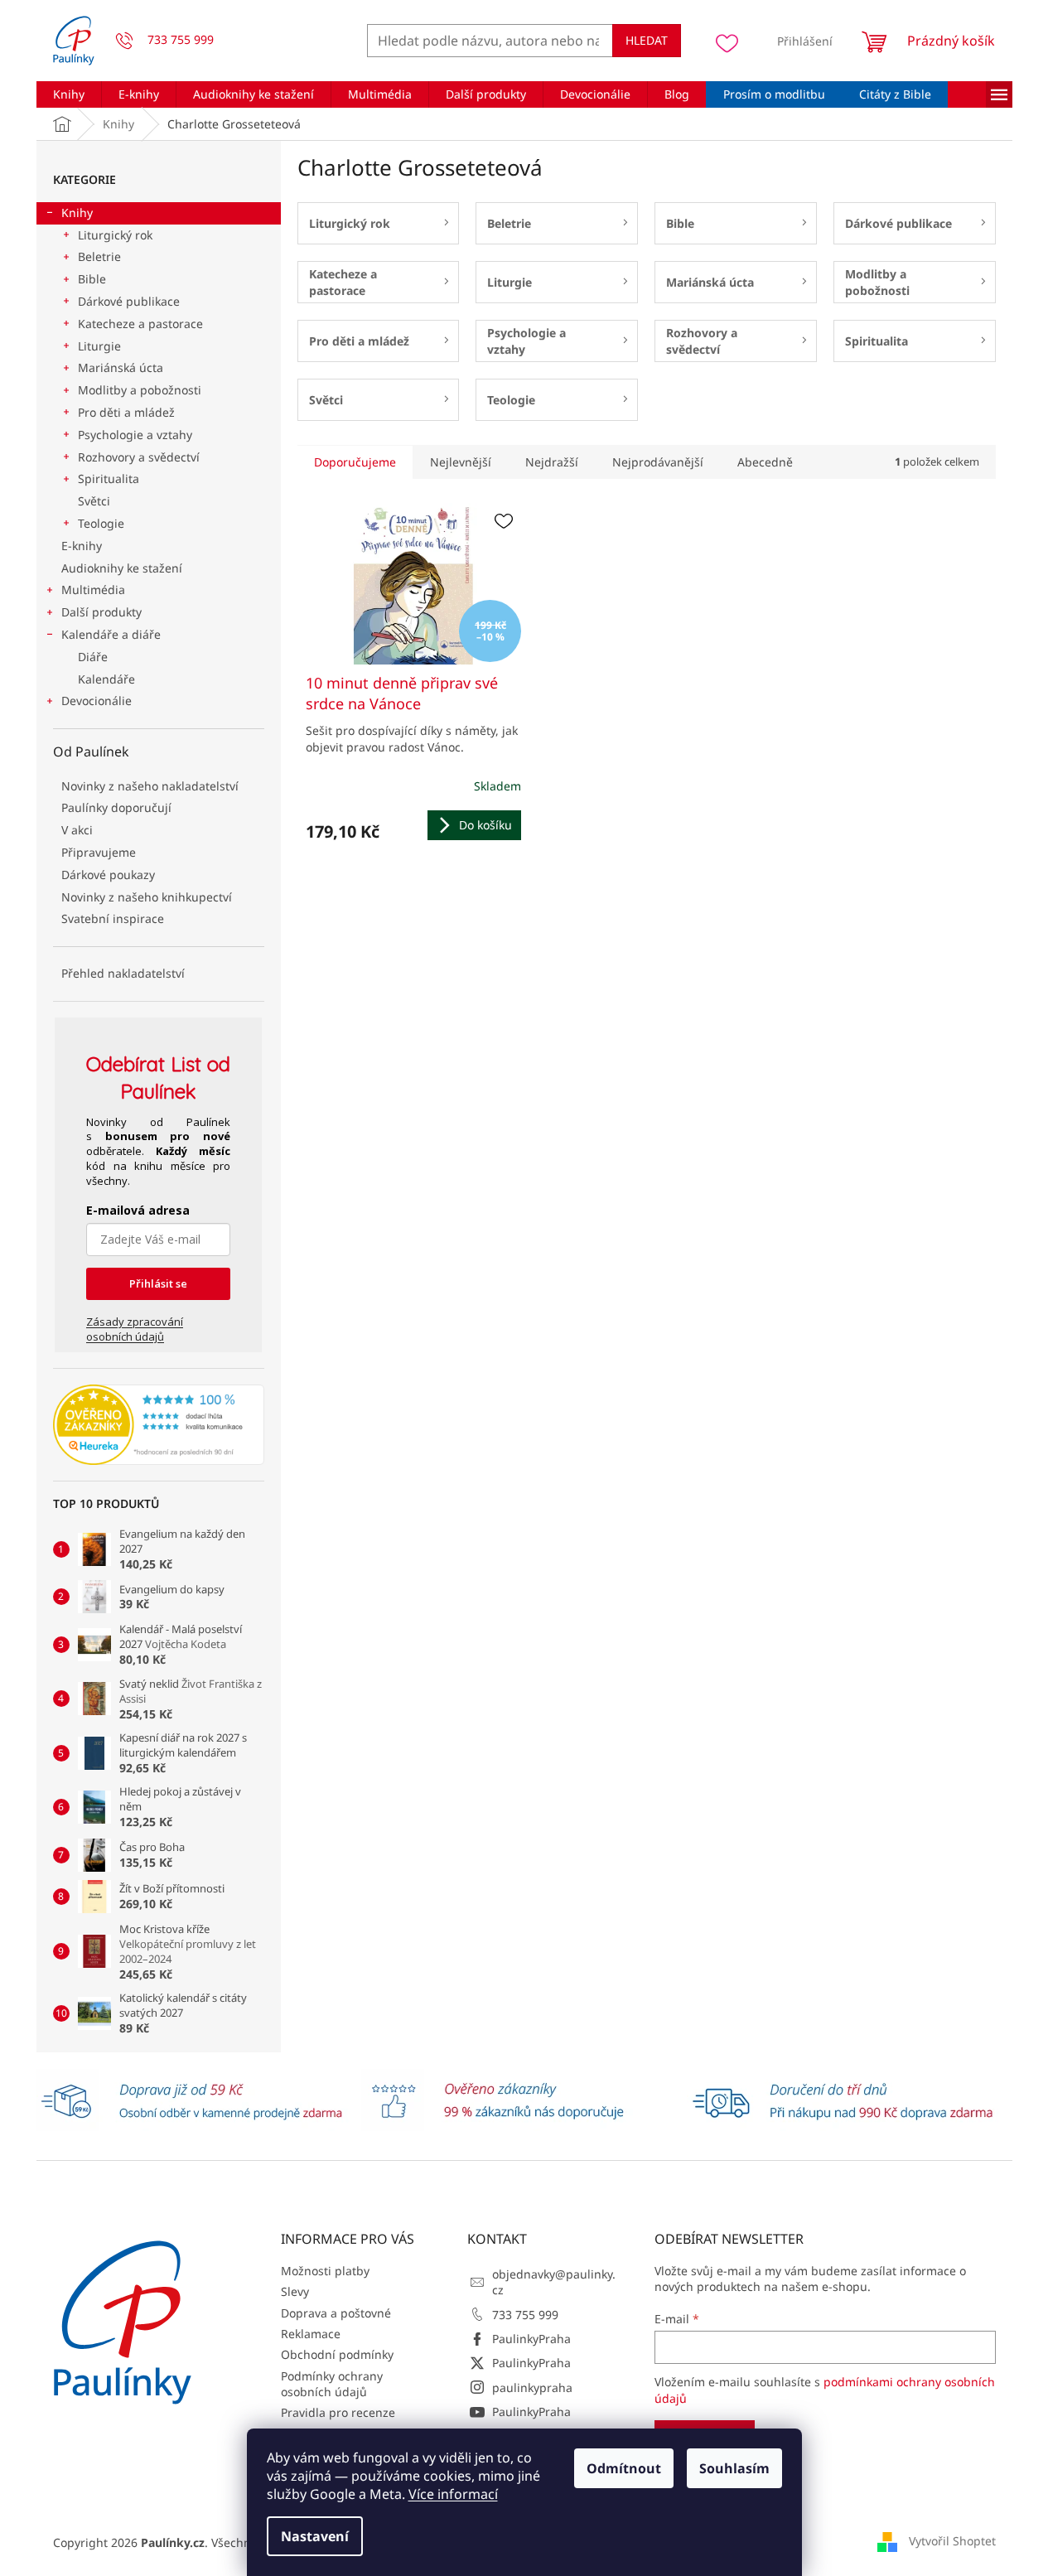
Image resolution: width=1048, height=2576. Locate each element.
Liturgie (99, 346)
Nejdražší (552, 462)
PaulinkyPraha (531, 2339)
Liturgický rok (115, 235)
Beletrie (99, 256)
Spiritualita (109, 478)
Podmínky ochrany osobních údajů (332, 2384)
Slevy (295, 2291)
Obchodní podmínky (337, 2354)
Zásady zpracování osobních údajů (135, 1329)
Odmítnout (624, 2468)
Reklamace (311, 2334)
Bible (92, 279)
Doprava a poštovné (336, 2313)
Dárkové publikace (129, 301)
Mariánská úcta (121, 367)
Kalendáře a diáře (111, 634)
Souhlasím (734, 2468)
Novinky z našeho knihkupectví (147, 897)
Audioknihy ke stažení (122, 568)
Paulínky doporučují (116, 807)
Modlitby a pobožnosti (140, 390)
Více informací (453, 2494)
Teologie (101, 523)
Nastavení (315, 2536)
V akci (77, 830)
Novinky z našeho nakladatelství (150, 786)
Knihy (77, 213)
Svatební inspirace (113, 918)
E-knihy (82, 546)
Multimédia (93, 590)
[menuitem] (69, 94)
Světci (94, 501)
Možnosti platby (325, 2271)
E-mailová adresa (138, 1210)
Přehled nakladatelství (123, 973)
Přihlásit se (158, 1283)
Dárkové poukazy (108, 875)
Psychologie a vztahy (135, 435)
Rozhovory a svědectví (139, 457)
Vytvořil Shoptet (952, 2541)
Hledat (647, 40)
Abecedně (765, 462)
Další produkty (101, 612)
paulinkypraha (532, 2388)
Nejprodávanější (658, 462)
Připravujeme (99, 852)
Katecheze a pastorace (140, 324)
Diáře (93, 657)
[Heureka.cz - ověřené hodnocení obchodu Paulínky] (159, 1425)
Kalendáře (106, 679)
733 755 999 (525, 2315)
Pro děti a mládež (126, 412)
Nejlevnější (461, 462)
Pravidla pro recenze (338, 2412)
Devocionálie (97, 701)
